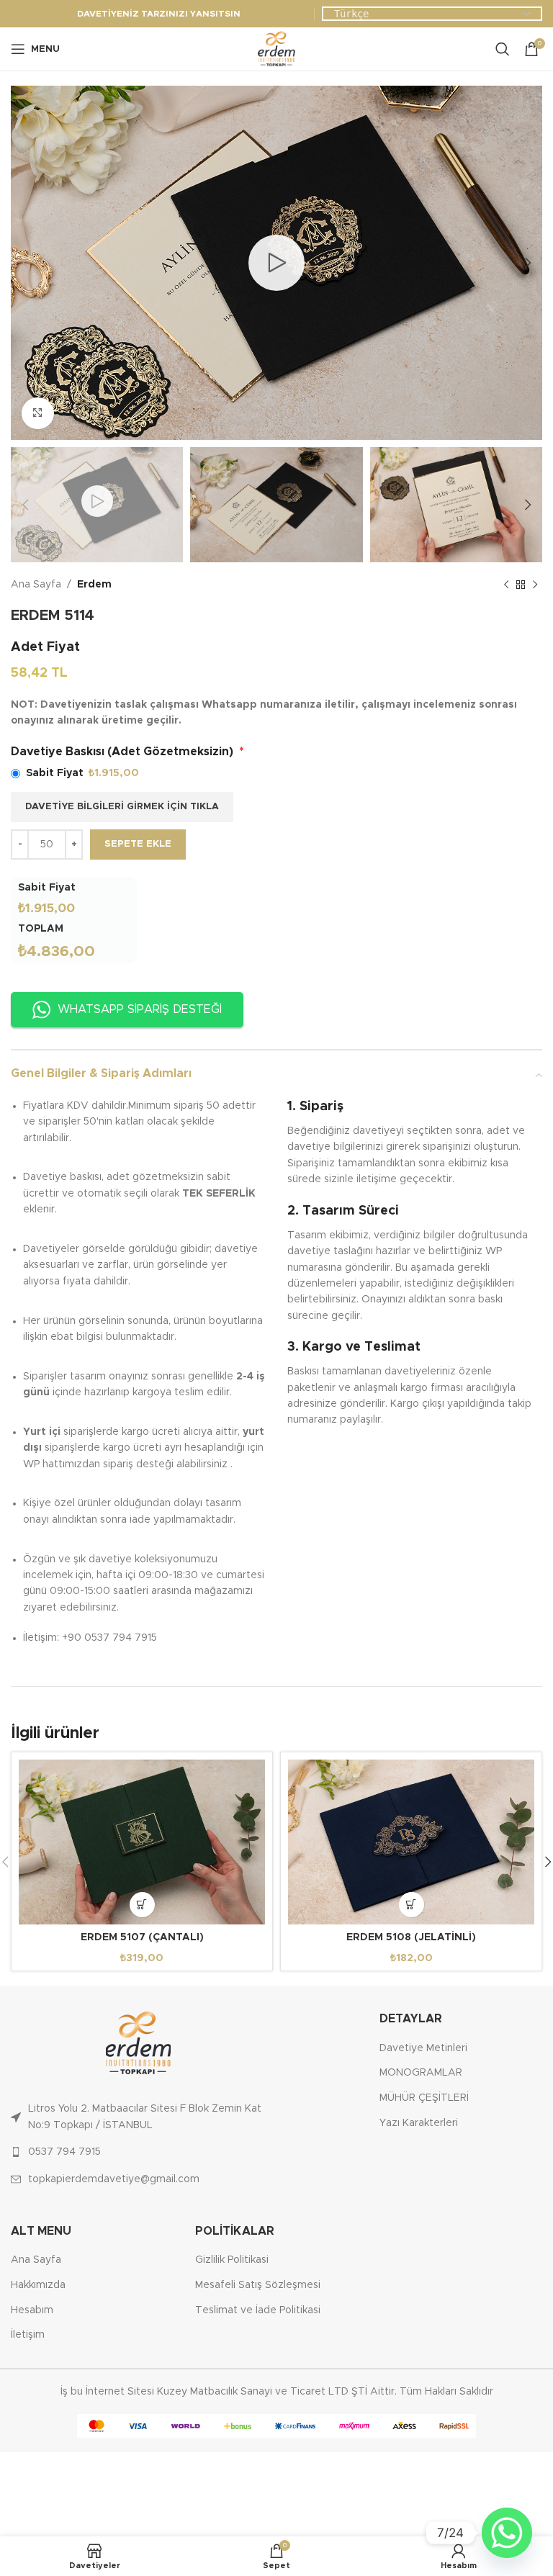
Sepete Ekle (138, 844)
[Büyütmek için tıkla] (38, 414)
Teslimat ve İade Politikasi (258, 2310)
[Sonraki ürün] (535, 585)
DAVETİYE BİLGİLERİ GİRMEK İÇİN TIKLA (122, 807)
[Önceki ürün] (506, 585)
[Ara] (503, 49)
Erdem (94, 585)
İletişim (28, 2335)
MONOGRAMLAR (421, 2073)
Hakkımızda (38, 2285)
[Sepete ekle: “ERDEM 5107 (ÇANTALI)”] (142, 1905)
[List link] (138, 2117)
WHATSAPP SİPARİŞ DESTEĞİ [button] (140, 1009)
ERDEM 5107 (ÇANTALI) (142, 1937)
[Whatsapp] (507, 2533)
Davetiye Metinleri (423, 2048)
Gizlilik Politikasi (232, 2260)
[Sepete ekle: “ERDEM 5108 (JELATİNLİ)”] (412, 1905)
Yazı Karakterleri (419, 2123)
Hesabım (32, 2310)
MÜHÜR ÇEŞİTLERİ (424, 2098)
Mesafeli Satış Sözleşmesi (258, 2285)
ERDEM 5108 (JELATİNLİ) (411, 1937)
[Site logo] (276, 49)
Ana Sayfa (36, 585)
